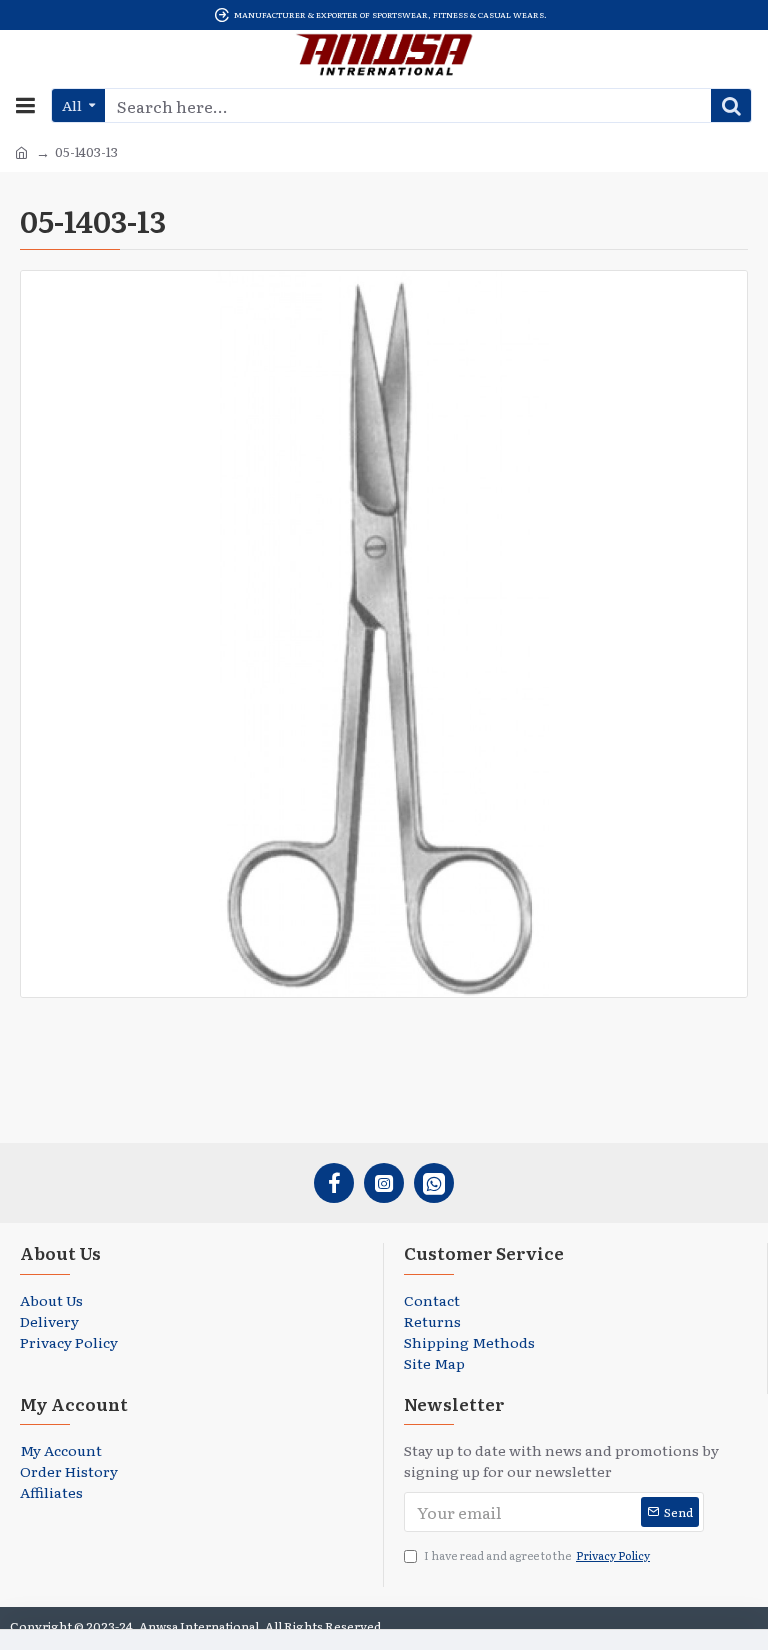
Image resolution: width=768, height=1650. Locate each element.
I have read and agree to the (537, 1555)
